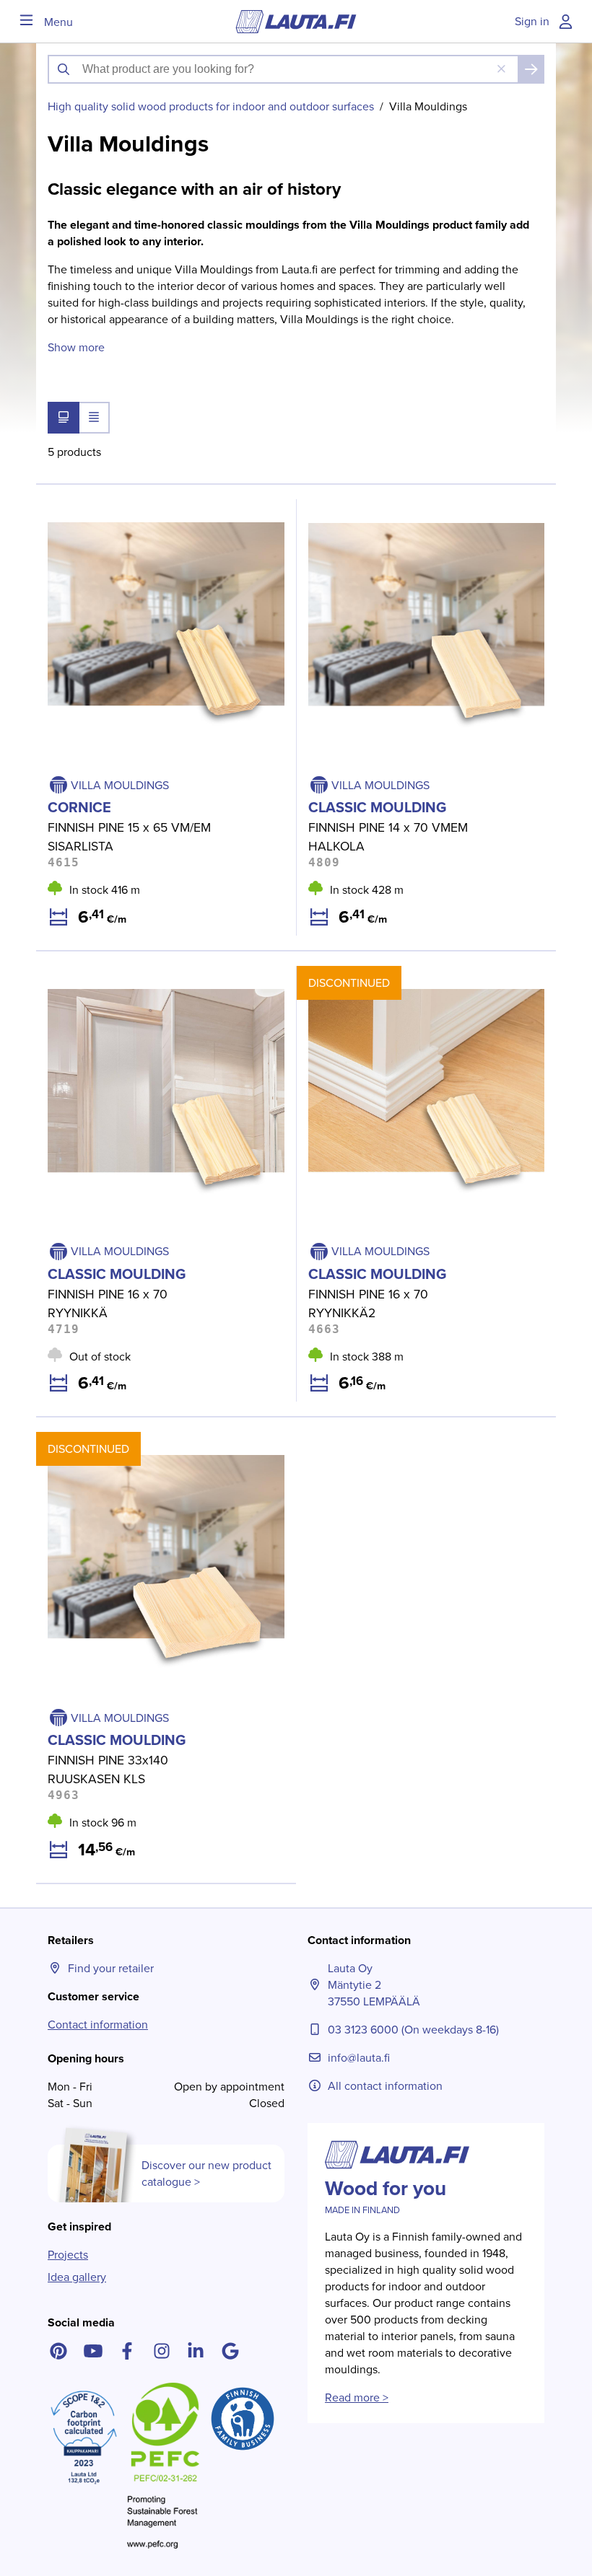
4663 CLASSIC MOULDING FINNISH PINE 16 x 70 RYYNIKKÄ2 (419, 983)
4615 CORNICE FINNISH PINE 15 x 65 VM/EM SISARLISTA (148, 516)
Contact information (98, 2025)
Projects (68, 2255)
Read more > (357, 2397)
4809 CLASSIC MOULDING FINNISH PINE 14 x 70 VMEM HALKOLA (420, 516)
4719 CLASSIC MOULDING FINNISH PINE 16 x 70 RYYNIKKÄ (157, 983)
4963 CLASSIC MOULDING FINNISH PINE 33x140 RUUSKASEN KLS (160, 1449)
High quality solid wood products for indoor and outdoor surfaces (211, 106)
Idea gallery (77, 2277)
